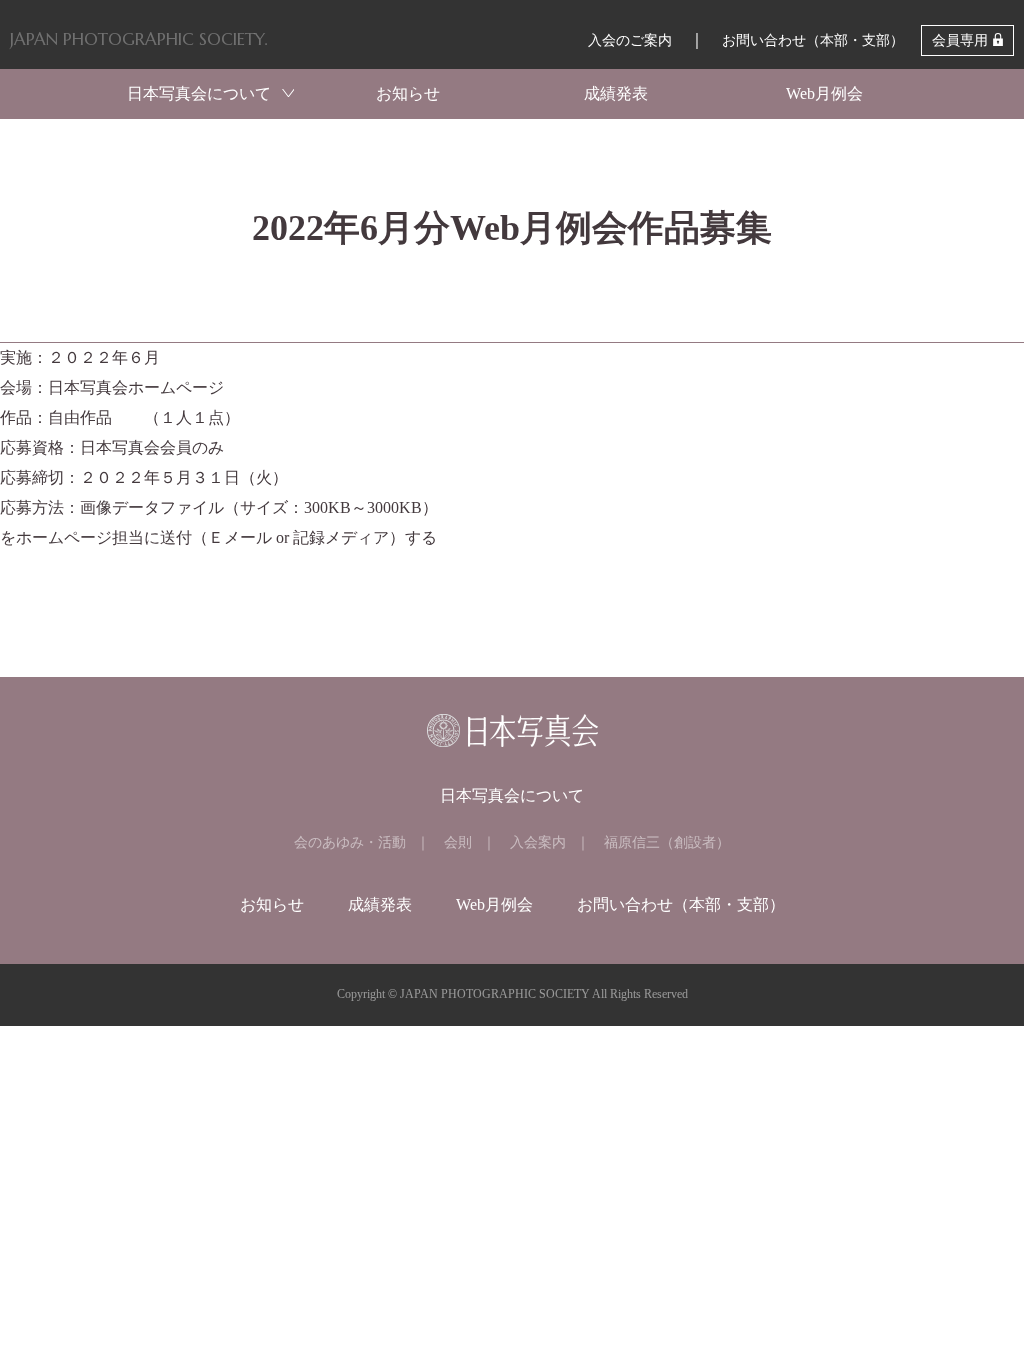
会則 (458, 842)
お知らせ (408, 93)
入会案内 (538, 842)
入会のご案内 (630, 40)
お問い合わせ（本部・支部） (813, 40)
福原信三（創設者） (667, 842)
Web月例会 (824, 93)
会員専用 (960, 40)
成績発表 (616, 93)
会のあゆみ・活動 (350, 842)
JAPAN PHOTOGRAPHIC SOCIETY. (138, 39)
